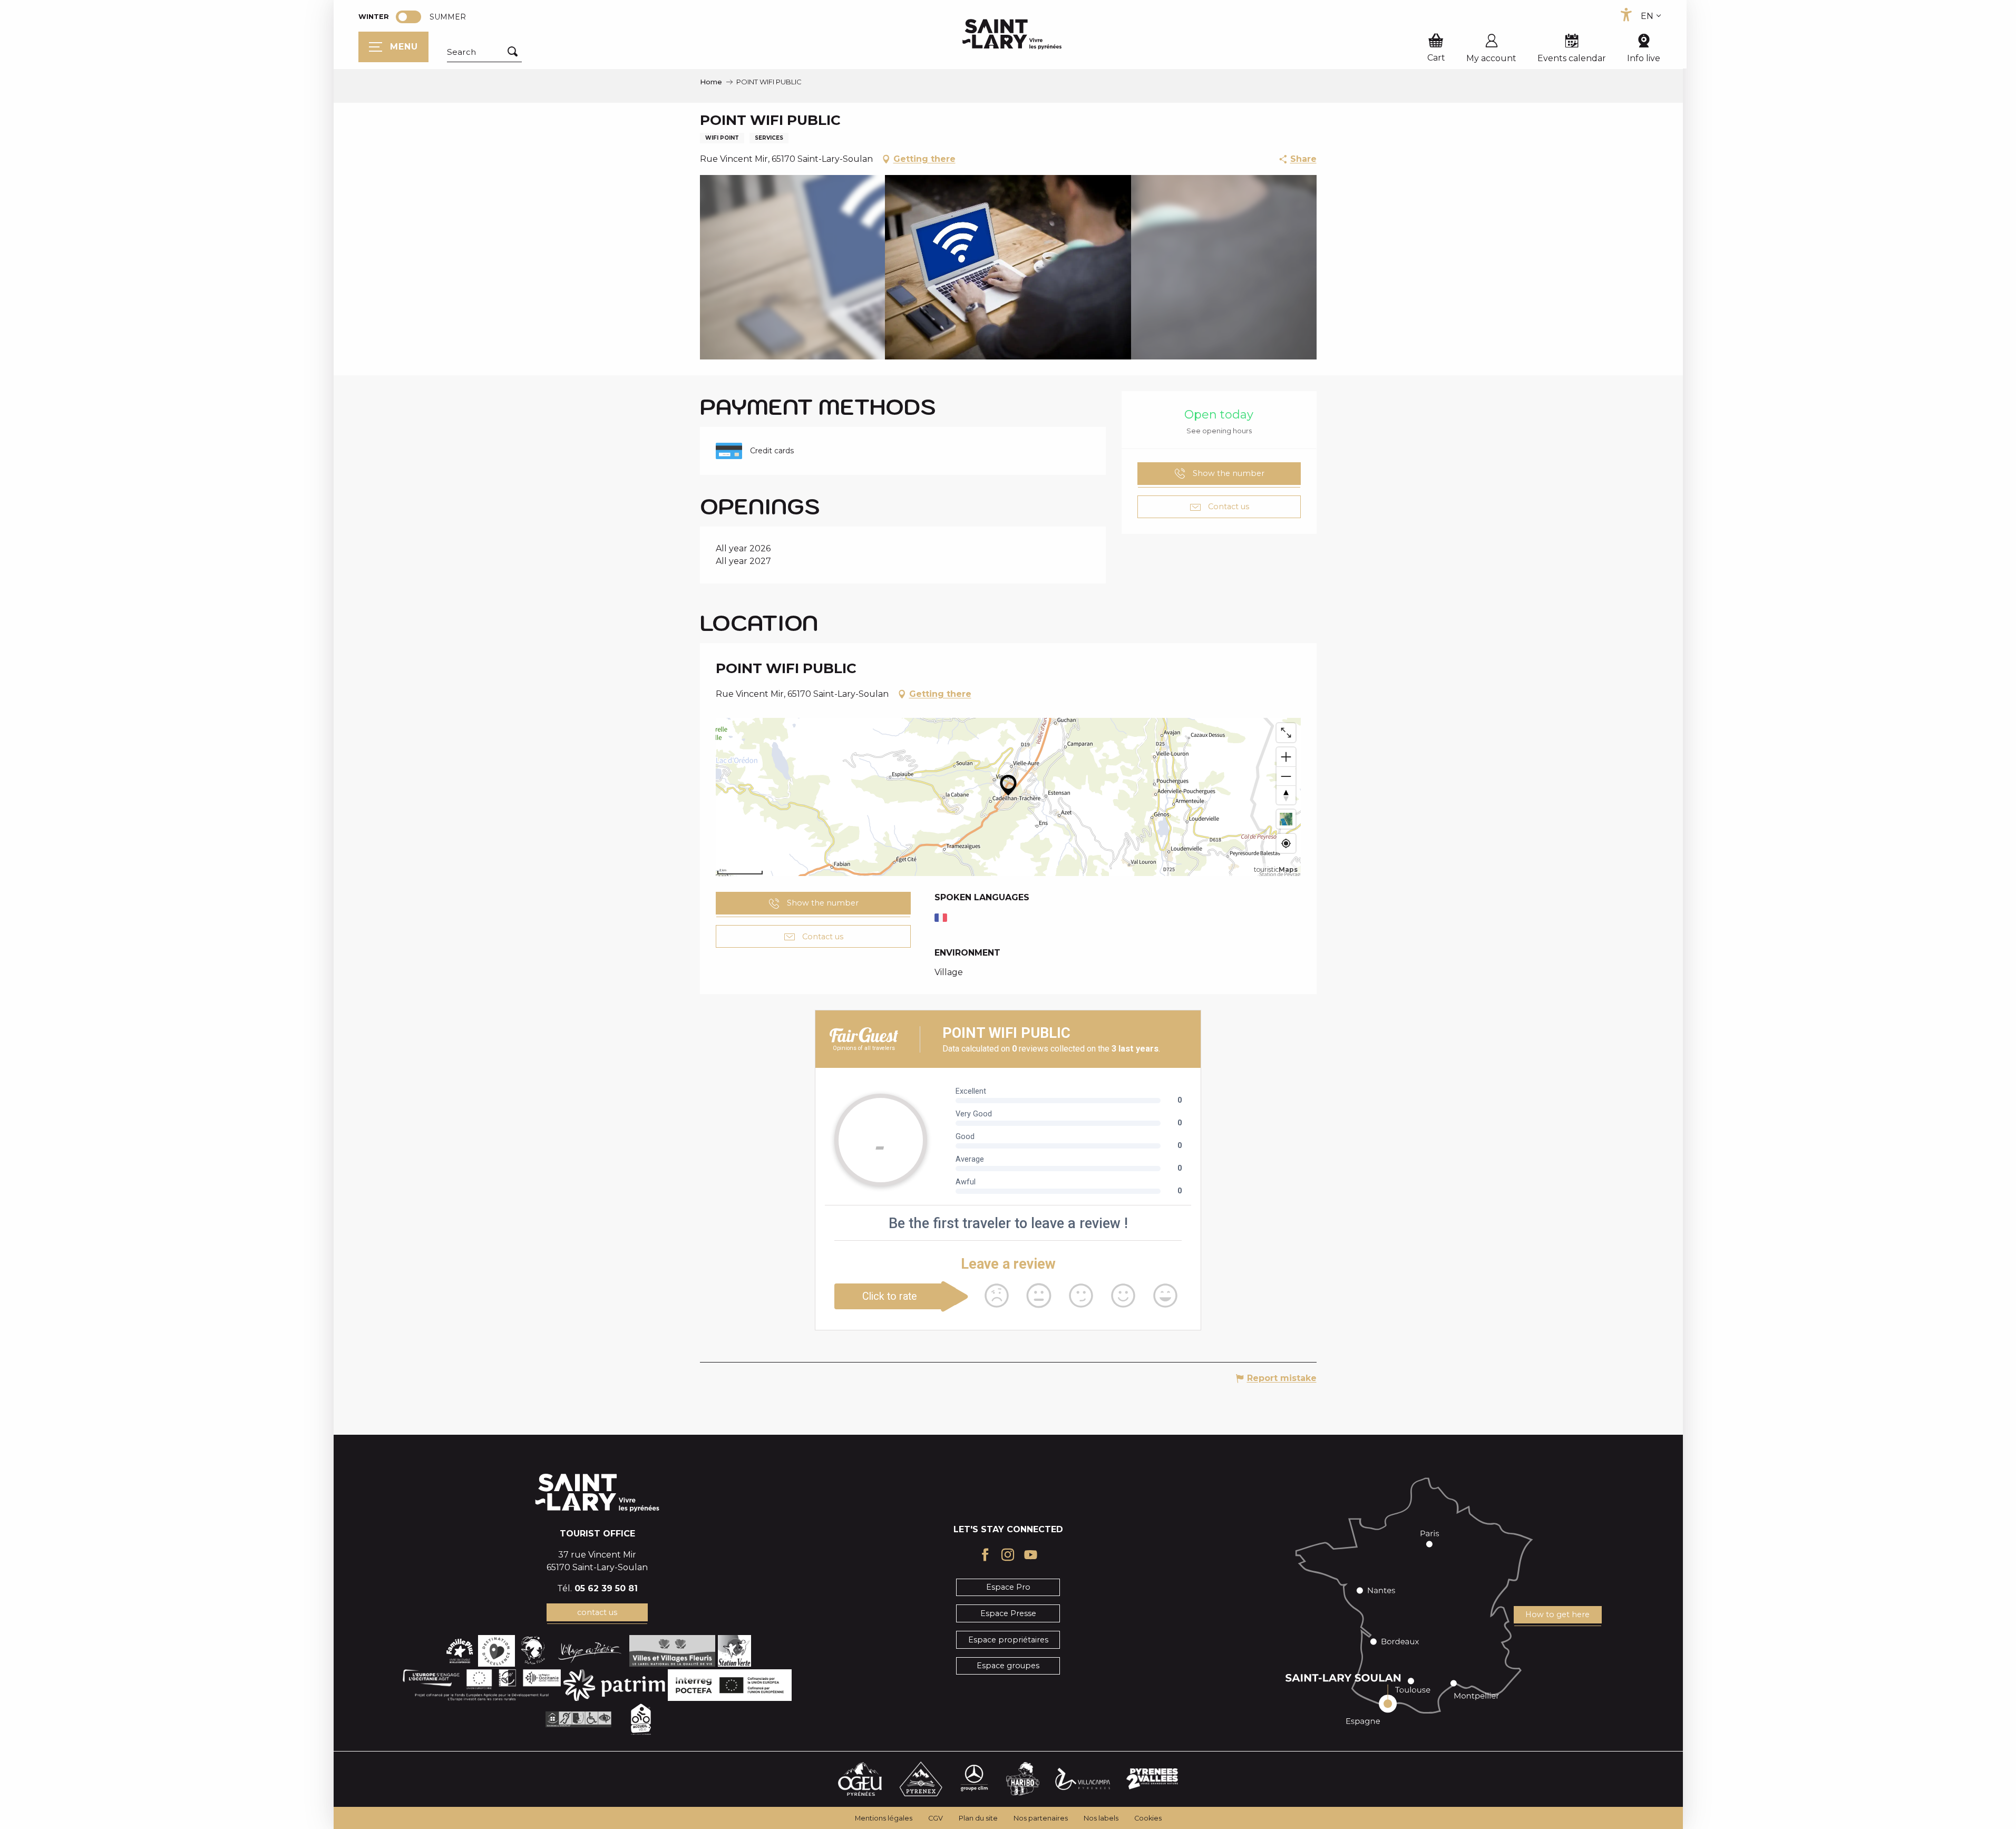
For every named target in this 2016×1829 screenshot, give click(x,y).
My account (1491, 58)
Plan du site (978, 1818)
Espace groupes (1008, 1666)
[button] (484, 52)
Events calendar (1572, 58)
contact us (597, 1612)
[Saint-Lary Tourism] (1012, 34)
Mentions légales (884, 1818)
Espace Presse (1008, 1613)
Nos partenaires (1041, 1818)
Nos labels (1101, 1818)
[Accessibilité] (1626, 15)
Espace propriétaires (1008, 1640)
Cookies (1148, 1818)
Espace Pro (1008, 1587)
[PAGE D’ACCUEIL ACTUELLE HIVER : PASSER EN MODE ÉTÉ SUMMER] (408, 17)
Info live (1644, 58)
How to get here (1557, 1614)
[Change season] (412, 17)
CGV (936, 1818)
